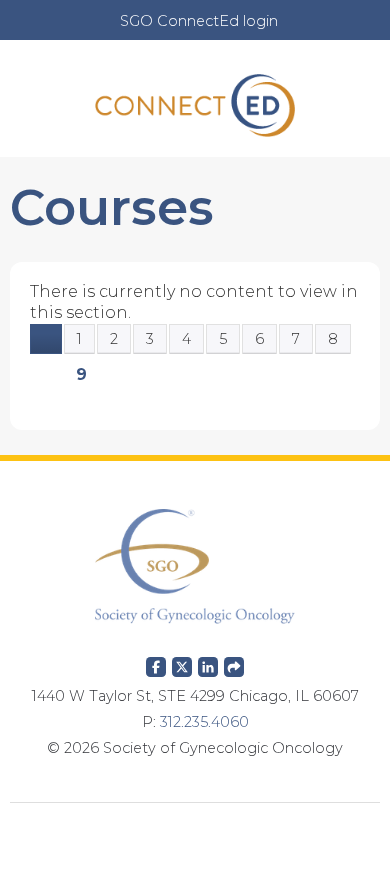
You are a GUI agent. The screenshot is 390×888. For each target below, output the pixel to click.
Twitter (182, 663)
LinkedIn (208, 663)
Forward (234, 663)
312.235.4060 (204, 722)
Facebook (156, 663)
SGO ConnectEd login (199, 21)
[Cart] (301, 31)
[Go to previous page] (46, 339)
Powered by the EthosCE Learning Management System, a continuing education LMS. (195, 833)
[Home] (195, 98)
